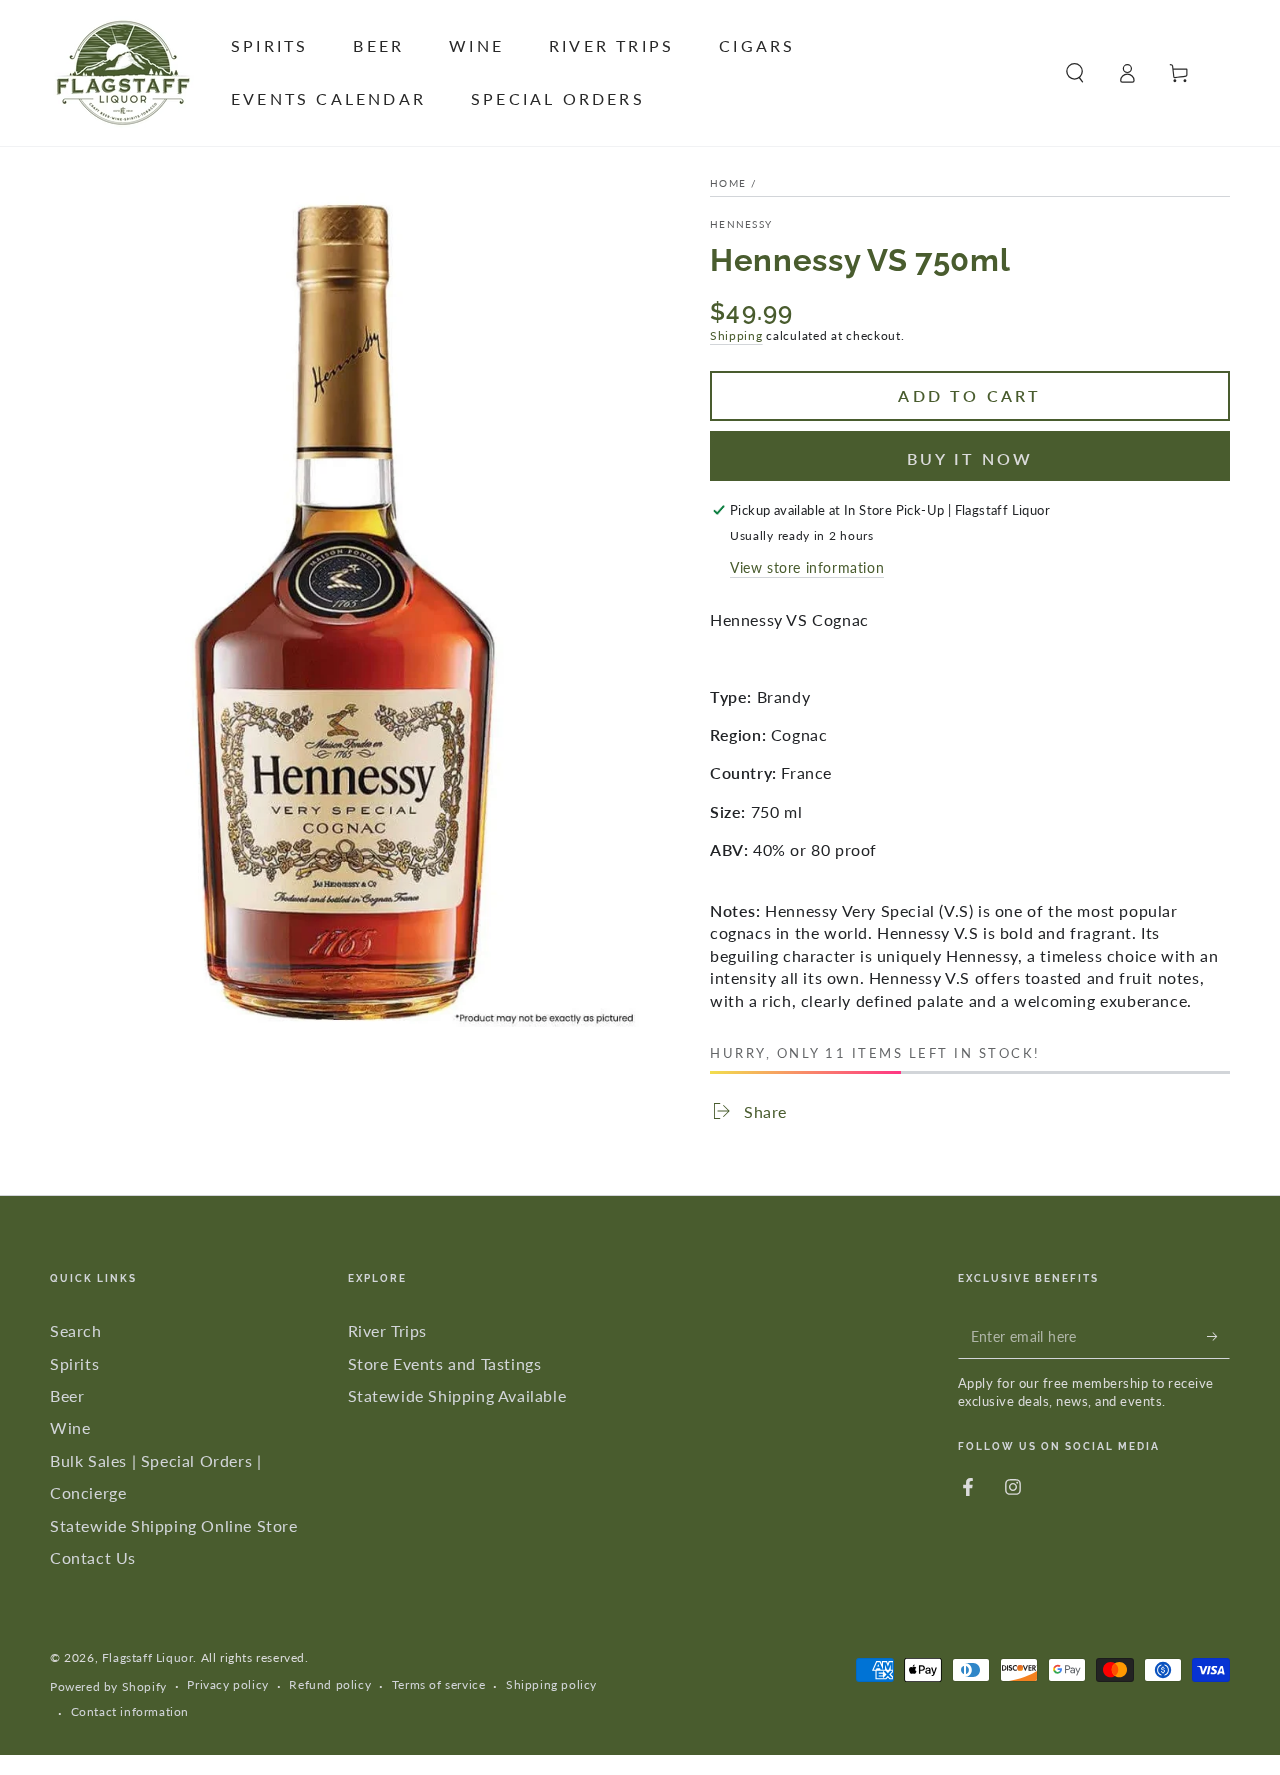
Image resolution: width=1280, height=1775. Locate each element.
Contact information (130, 1711)
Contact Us (93, 1557)
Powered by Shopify (108, 1686)
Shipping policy (551, 1684)
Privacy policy (227, 1684)
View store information (807, 567)
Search (76, 1330)
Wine (70, 1427)
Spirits (74, 1363)
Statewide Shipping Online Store (174, 1525)
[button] (1075, 73)
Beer (67, 1395)
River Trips (388, 1330)
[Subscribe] (1218, 1336)
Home (728, 183)
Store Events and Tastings (445, 1363)
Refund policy (330, 1684)
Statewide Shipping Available (457, 1395)
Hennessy (741, 224)
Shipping (736, 335)
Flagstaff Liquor (148, 1657)
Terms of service (439, 1684)
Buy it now (970, 458)
